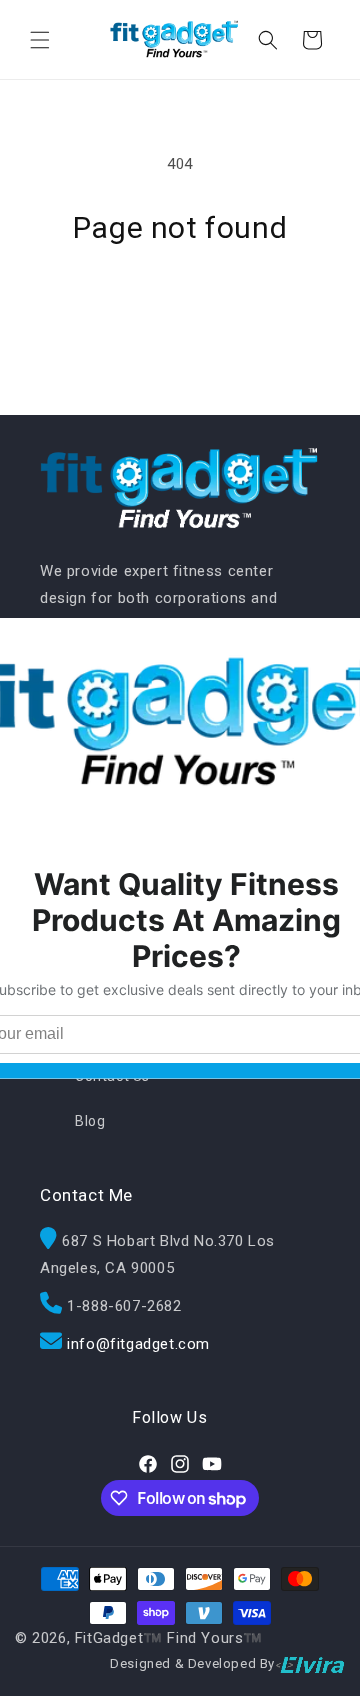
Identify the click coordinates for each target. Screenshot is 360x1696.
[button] (40, 40)
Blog (90, 1121)
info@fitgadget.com (138, 1344)
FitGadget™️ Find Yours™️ (169, 1638)
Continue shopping (180, 300)
